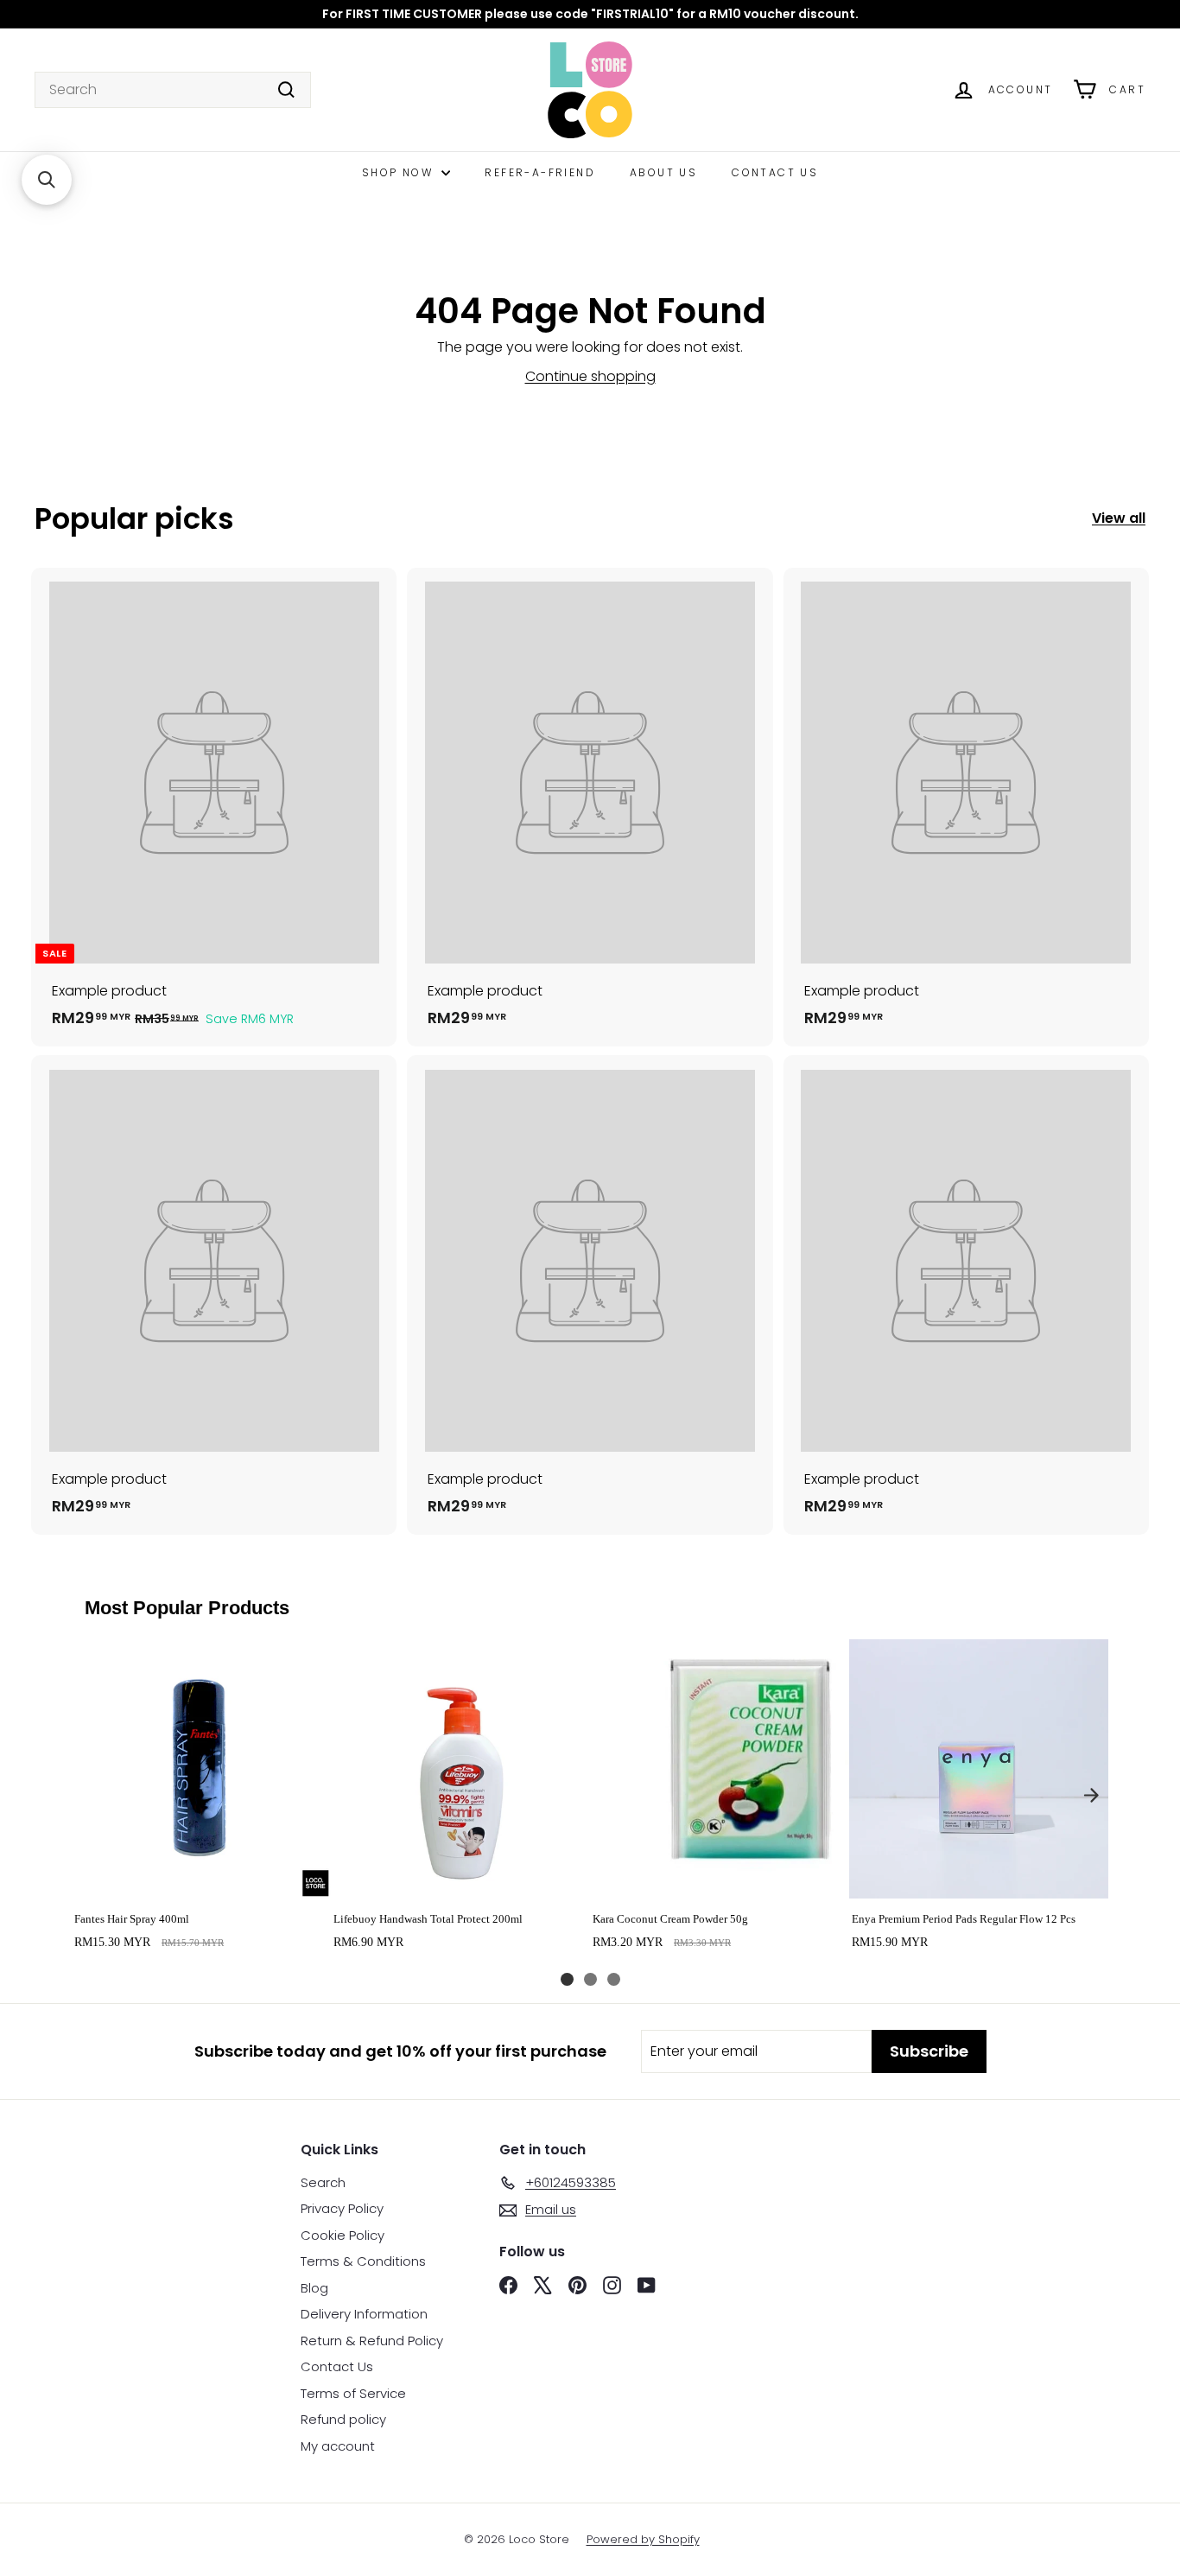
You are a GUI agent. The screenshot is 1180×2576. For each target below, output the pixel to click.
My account (338, 2446)
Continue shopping (590, 376)
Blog (314, 2288)
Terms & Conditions (363, 2261)
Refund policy (343, 2419)
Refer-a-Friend (540, 172)
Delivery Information (364, 2314)
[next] (1091, 1795)
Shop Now (400, 172)
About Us (663, 172)
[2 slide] (590, 1979)
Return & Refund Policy (372, 2341)
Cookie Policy (343, 2235)
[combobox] (173, 90)
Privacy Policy (342, 2208)
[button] (47, 180)
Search (323, 2182)
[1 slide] (567, 1979)
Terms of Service (353, 2393)
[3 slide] (614, 1979)
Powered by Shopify (643, 2539)
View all (1119, 518)
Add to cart (200, 1880)
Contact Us (775, 172)
